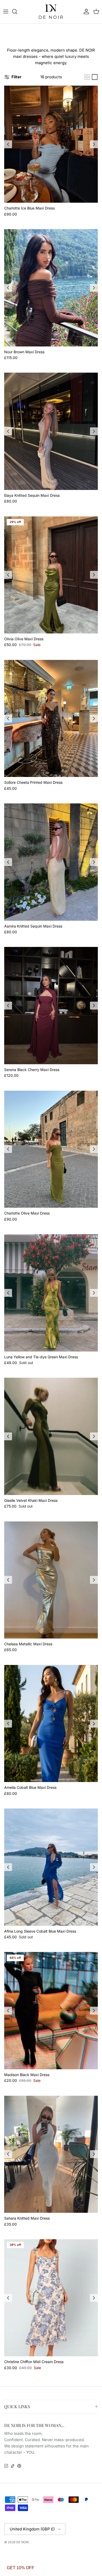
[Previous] (8, 144)
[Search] (17, 12)
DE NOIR (23, 2542)
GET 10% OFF (21, 2568)
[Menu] (6, 12)
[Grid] (87, 77)
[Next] (94, 144)
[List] (95, 77)
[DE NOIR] (51, 12)
